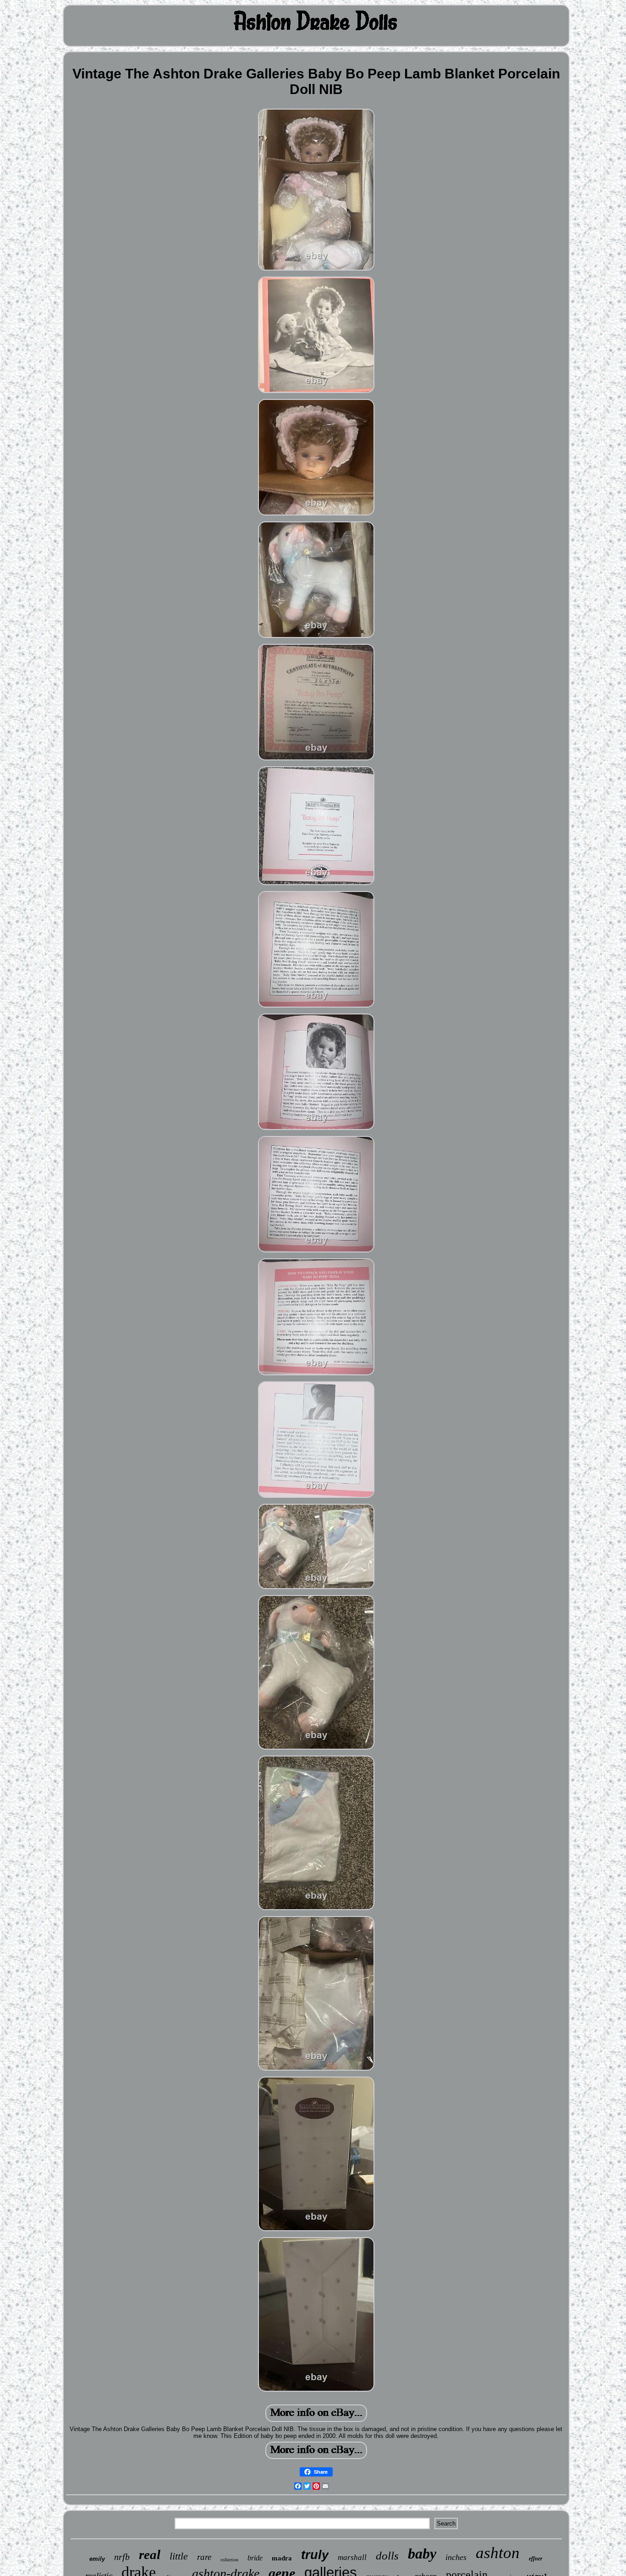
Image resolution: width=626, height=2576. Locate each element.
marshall (352, 2557)
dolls (387, 2556)
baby (422, 2554)
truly (315, 2555)
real (150, 2554)
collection (229, 2560)
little (179, 2556)
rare (204, 2557)
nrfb (122, 2557)
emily (97, 2559)
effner (536, 2559)
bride (255, 2558)
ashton (498, 2553)
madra (282, 2558)
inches (456, 2557)
